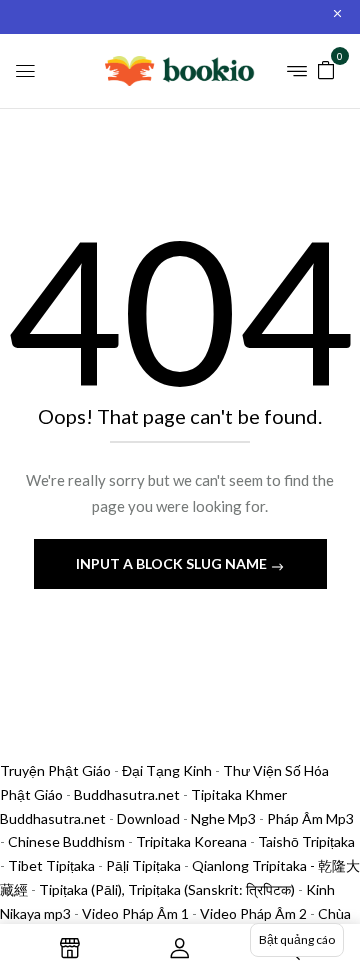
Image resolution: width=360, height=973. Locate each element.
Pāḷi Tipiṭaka (143, 865)
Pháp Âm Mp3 (310, 818)
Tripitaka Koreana (191, 841)
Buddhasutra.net (127, 794)
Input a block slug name (173, 563)
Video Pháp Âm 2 (253, 913)
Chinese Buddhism (66, 841)
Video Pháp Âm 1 (135, 913)
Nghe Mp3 (223, 818)
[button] (326, 68)
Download (148, 818)
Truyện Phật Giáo (55, 770)
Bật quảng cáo (297, 939)
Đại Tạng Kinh (167, 770)
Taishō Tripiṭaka (306, 841)
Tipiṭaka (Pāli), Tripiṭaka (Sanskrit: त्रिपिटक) (167, 889)
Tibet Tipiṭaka (51, 865)
